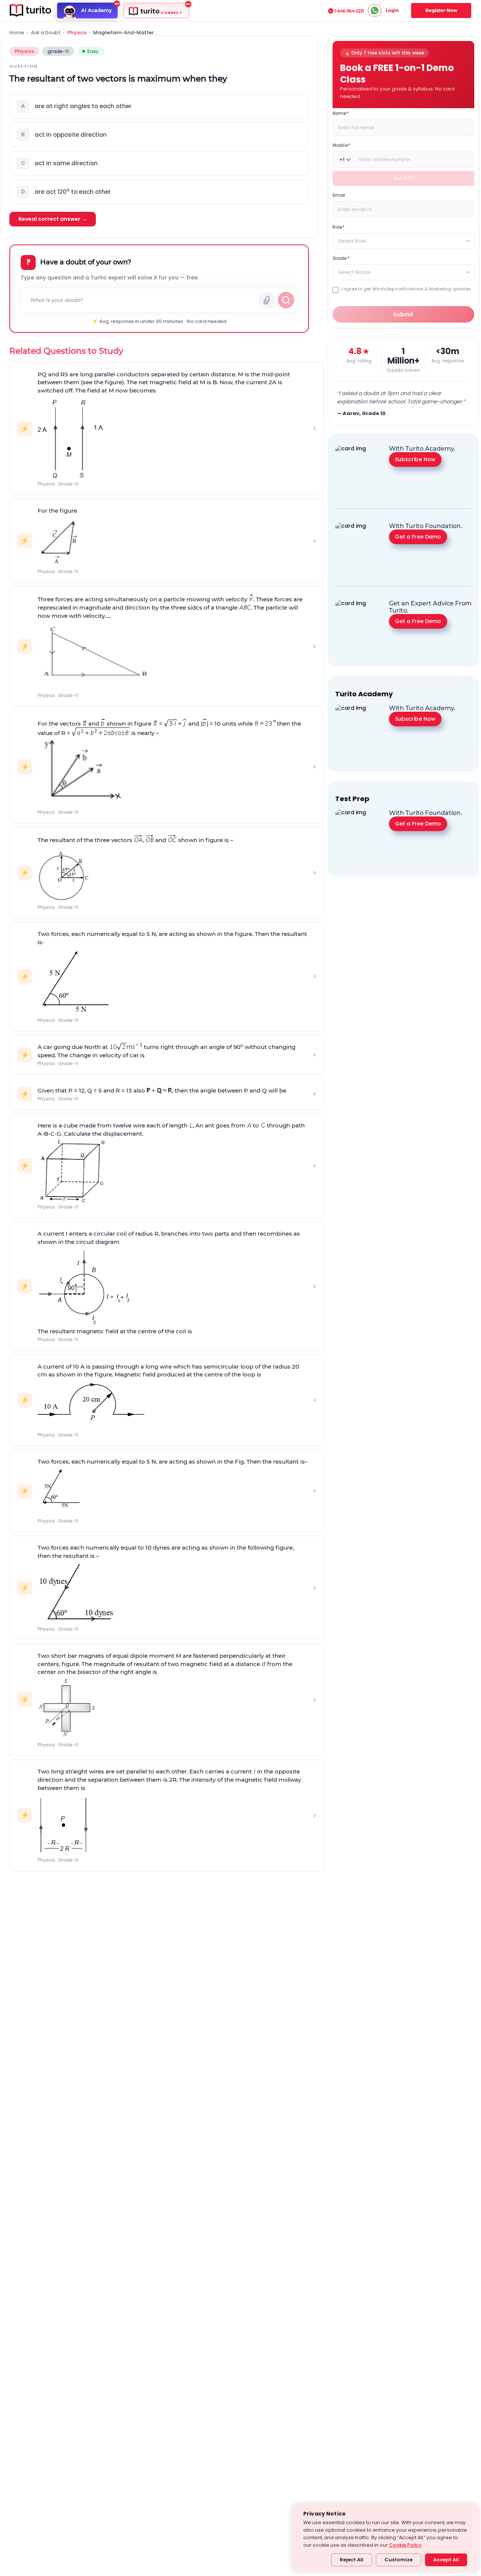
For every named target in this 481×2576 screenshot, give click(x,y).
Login (392, 10)
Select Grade (354, 272)
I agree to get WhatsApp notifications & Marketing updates (406, 289)
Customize (399, 2560)
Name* (341, 113)
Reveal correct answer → (53, 219)
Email (339, 195)
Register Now (441, 10)
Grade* (341, 258)
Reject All (352, 2560)
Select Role (352, 241)
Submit (403, 314)
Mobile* (341, 145)
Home (17, 33)
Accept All (446, 2560)
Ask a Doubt (46, 33)
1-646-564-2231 (349, 11)
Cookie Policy (405, 2545)
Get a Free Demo (418, 537)
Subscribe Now (415, 459)
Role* (339, 227)
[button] (159, 106)
